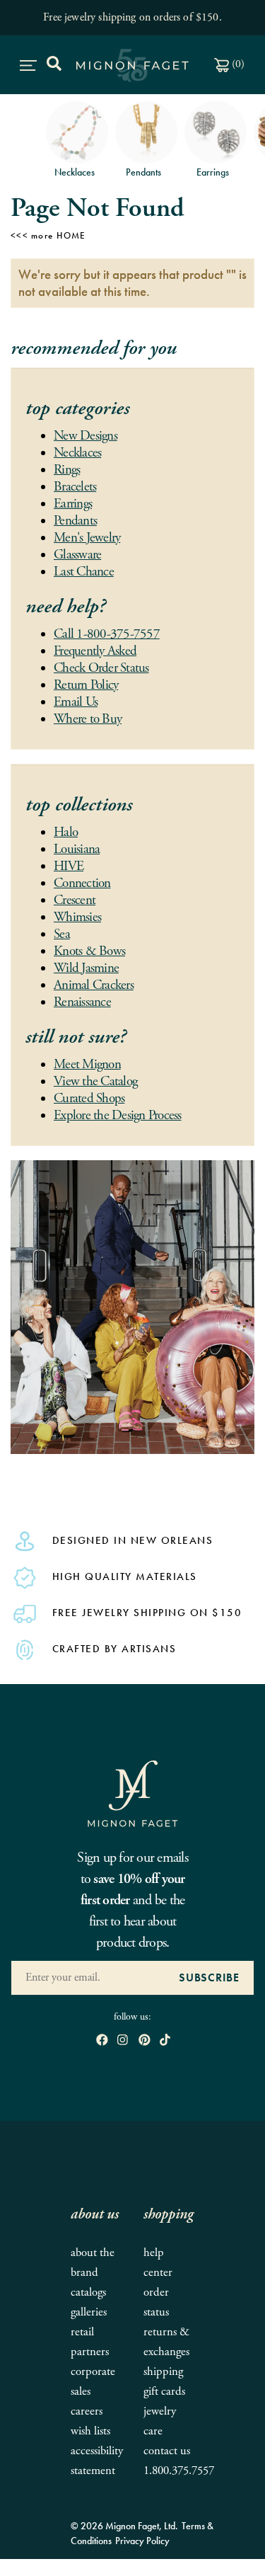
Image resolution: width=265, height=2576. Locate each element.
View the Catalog (95, 1082)
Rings (67, 470)
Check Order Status (101, 668)
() (237, 64)
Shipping (163, 2372)
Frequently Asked (95, 651)
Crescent (75, 900)
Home (71, 235)
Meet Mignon (87, 1065)
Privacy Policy (142, 2541)
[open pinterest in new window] (145, 2041)
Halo (66, 832)
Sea (62, 934)
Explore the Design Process (118, 1116)
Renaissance (82, 1002)
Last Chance (84, 572)
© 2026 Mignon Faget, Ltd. (124, 2526)
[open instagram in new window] (123, 2041)
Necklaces (77, 453)
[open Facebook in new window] (102, 2041)
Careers (87, 2411)
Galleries (89, 2312)
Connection (82, 883)
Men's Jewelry (87, 538)
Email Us (76, 702)
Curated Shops (89, 1099)
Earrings (73, 504)
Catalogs (88, 2292)
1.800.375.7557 (179, 2471)
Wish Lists (90, 2431)
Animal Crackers (94, 985)
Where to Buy (88, 719)
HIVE (69, 866)
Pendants (75, 521)
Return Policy (86, 685)
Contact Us (167, 2451)
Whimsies (77, 917)
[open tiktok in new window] (165, 2041)
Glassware (77, 555)
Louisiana (77, 849)
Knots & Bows (89, 951)
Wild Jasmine (86, 968)
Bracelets (75, 487)
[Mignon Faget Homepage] (133, 1793)
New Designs (86, 436)
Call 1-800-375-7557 (107, 634)
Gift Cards (164, 2392)
